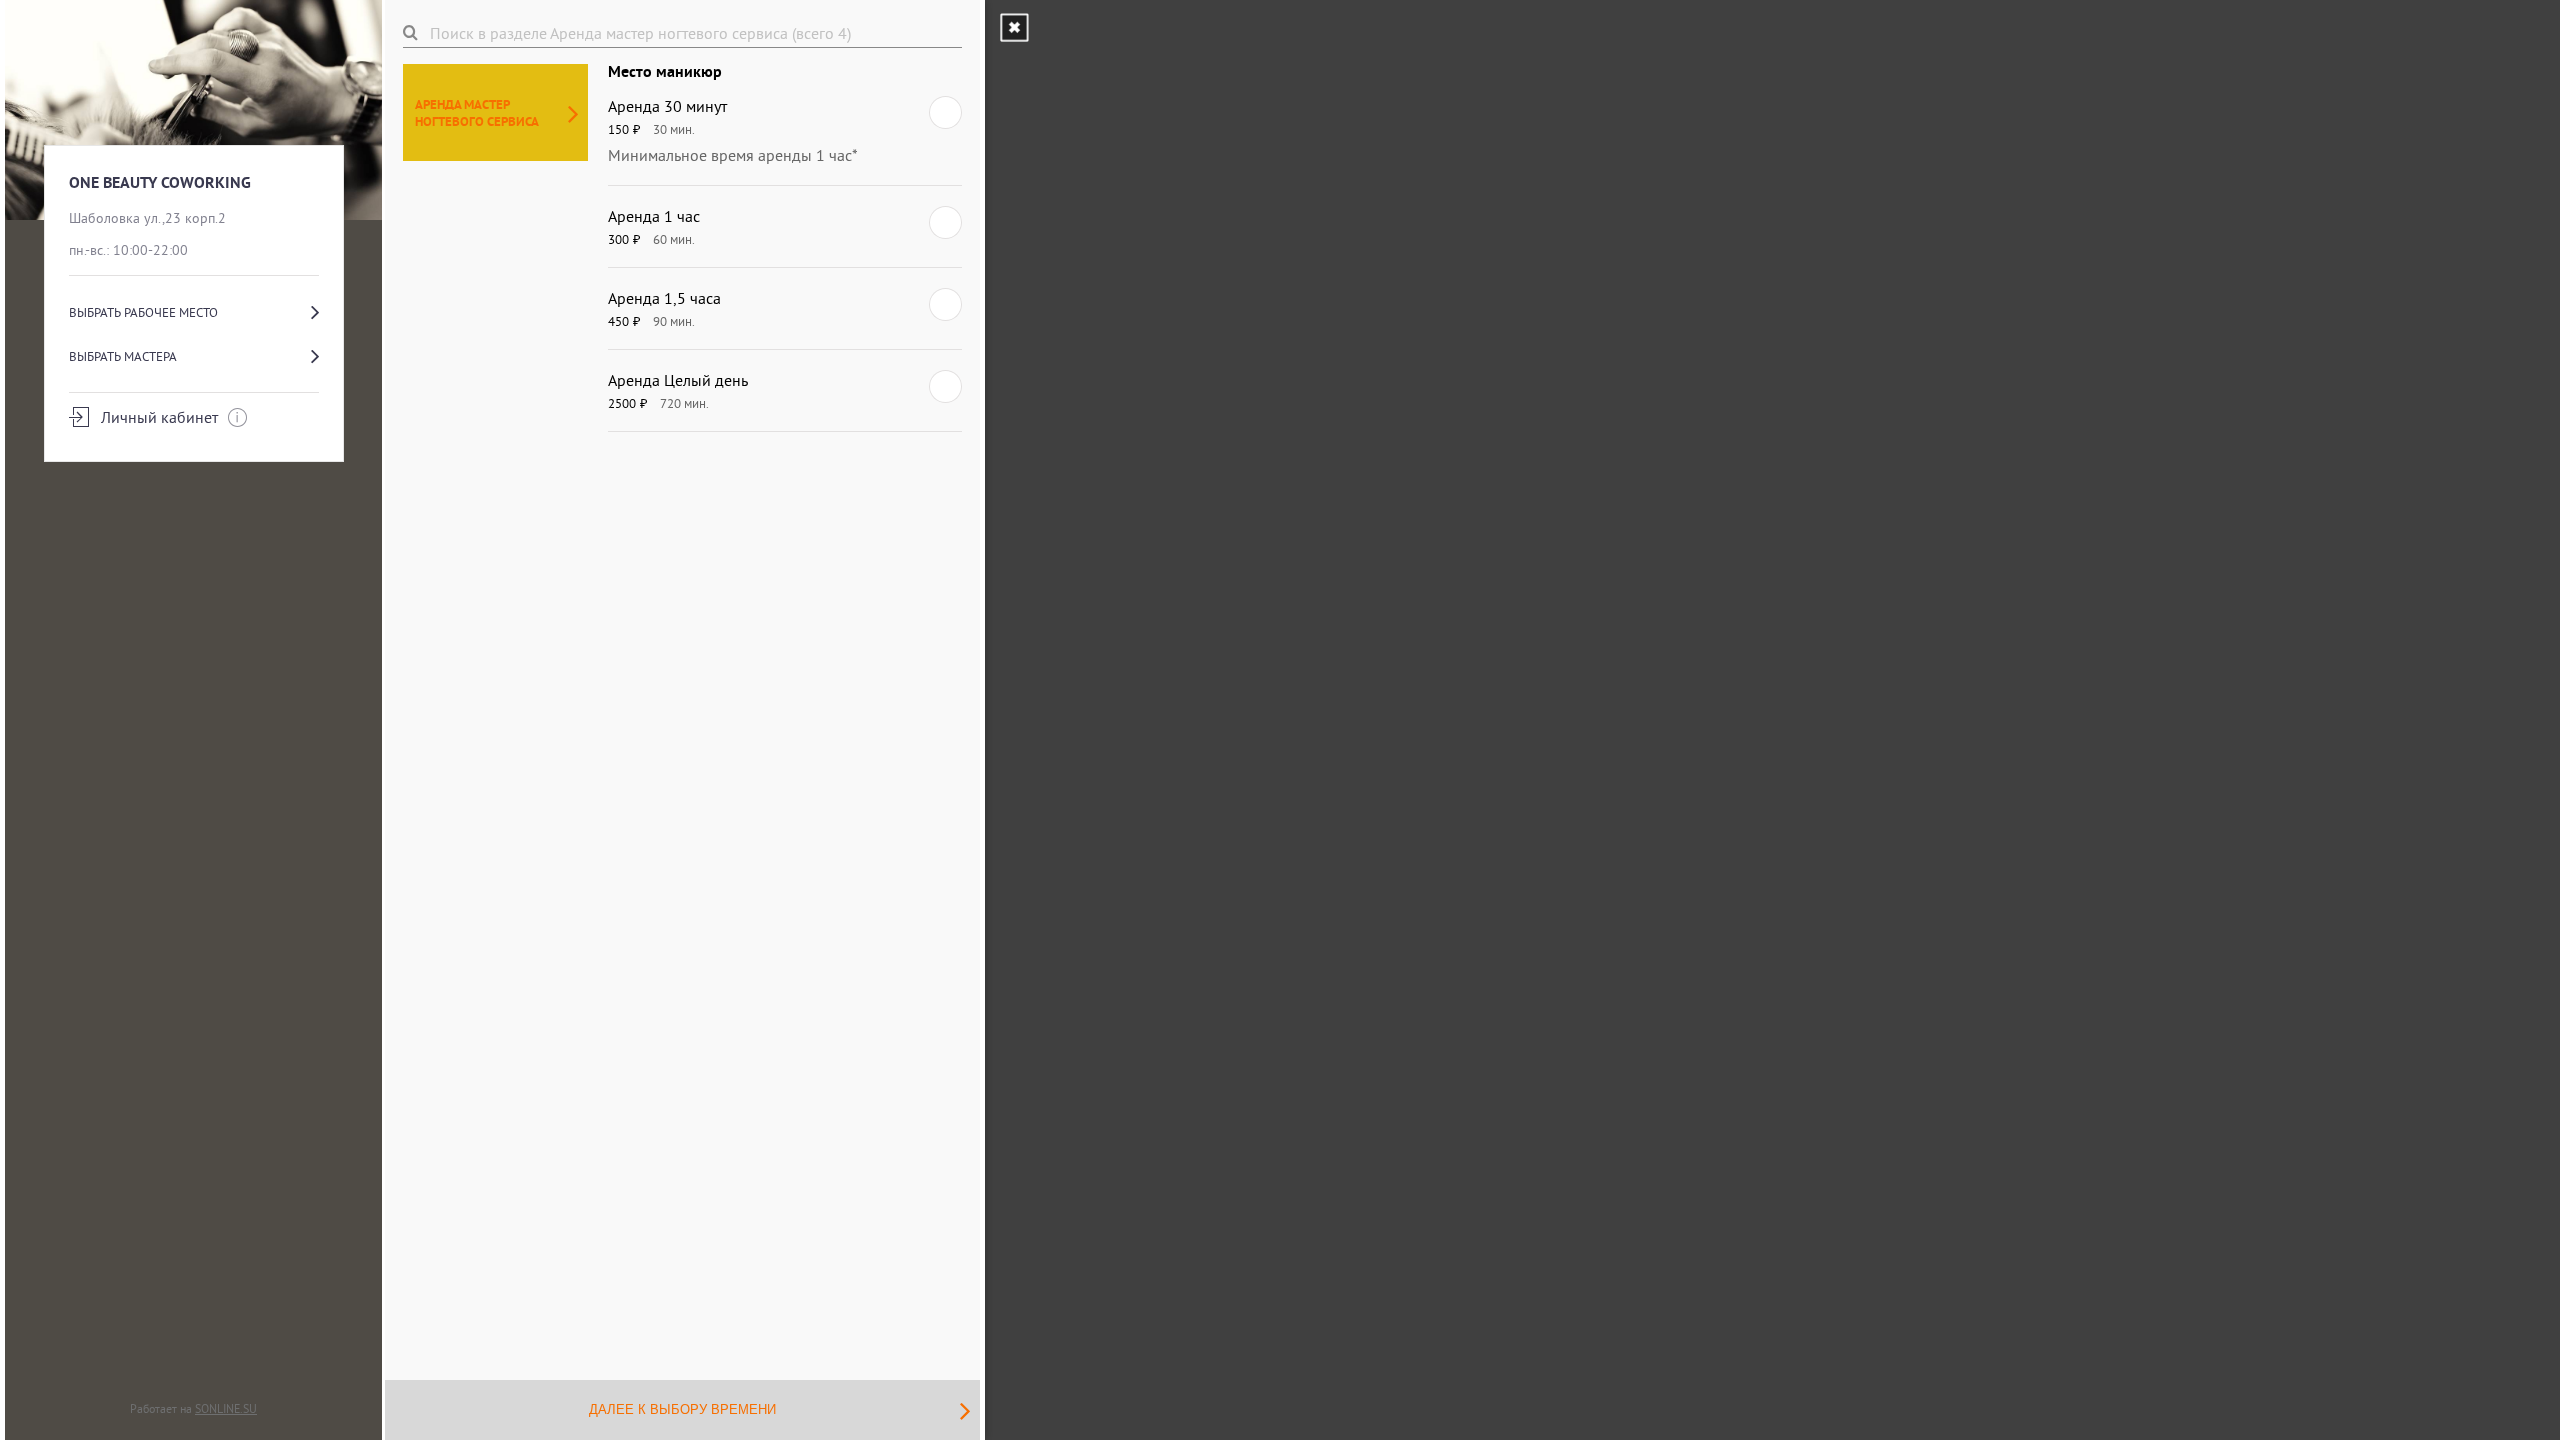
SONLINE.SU (226, 1408)
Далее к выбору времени (682, 1409)
